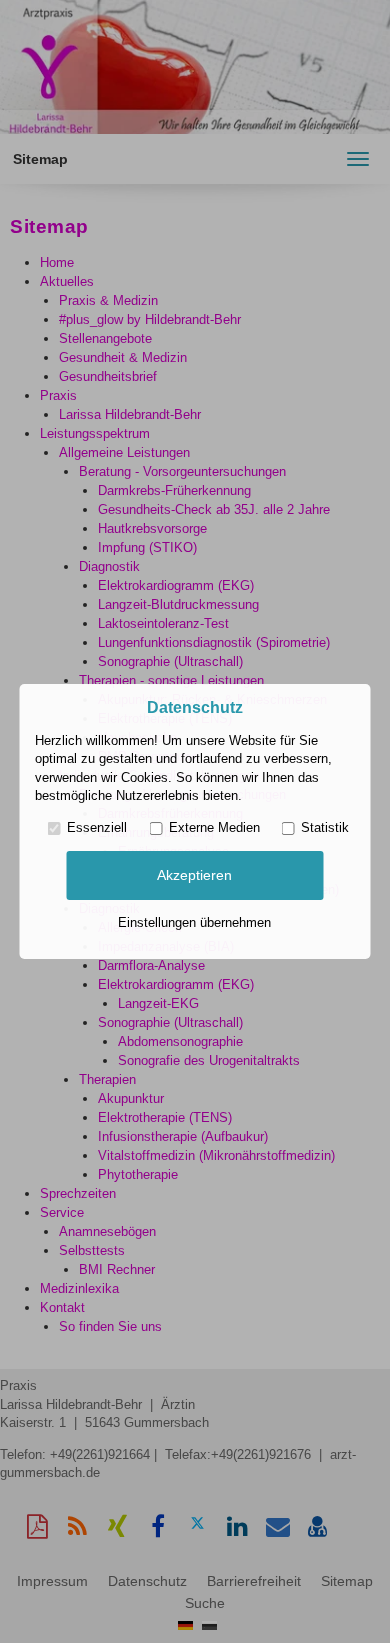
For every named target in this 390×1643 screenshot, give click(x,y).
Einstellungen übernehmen (194, 922)
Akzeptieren (194, 875)
